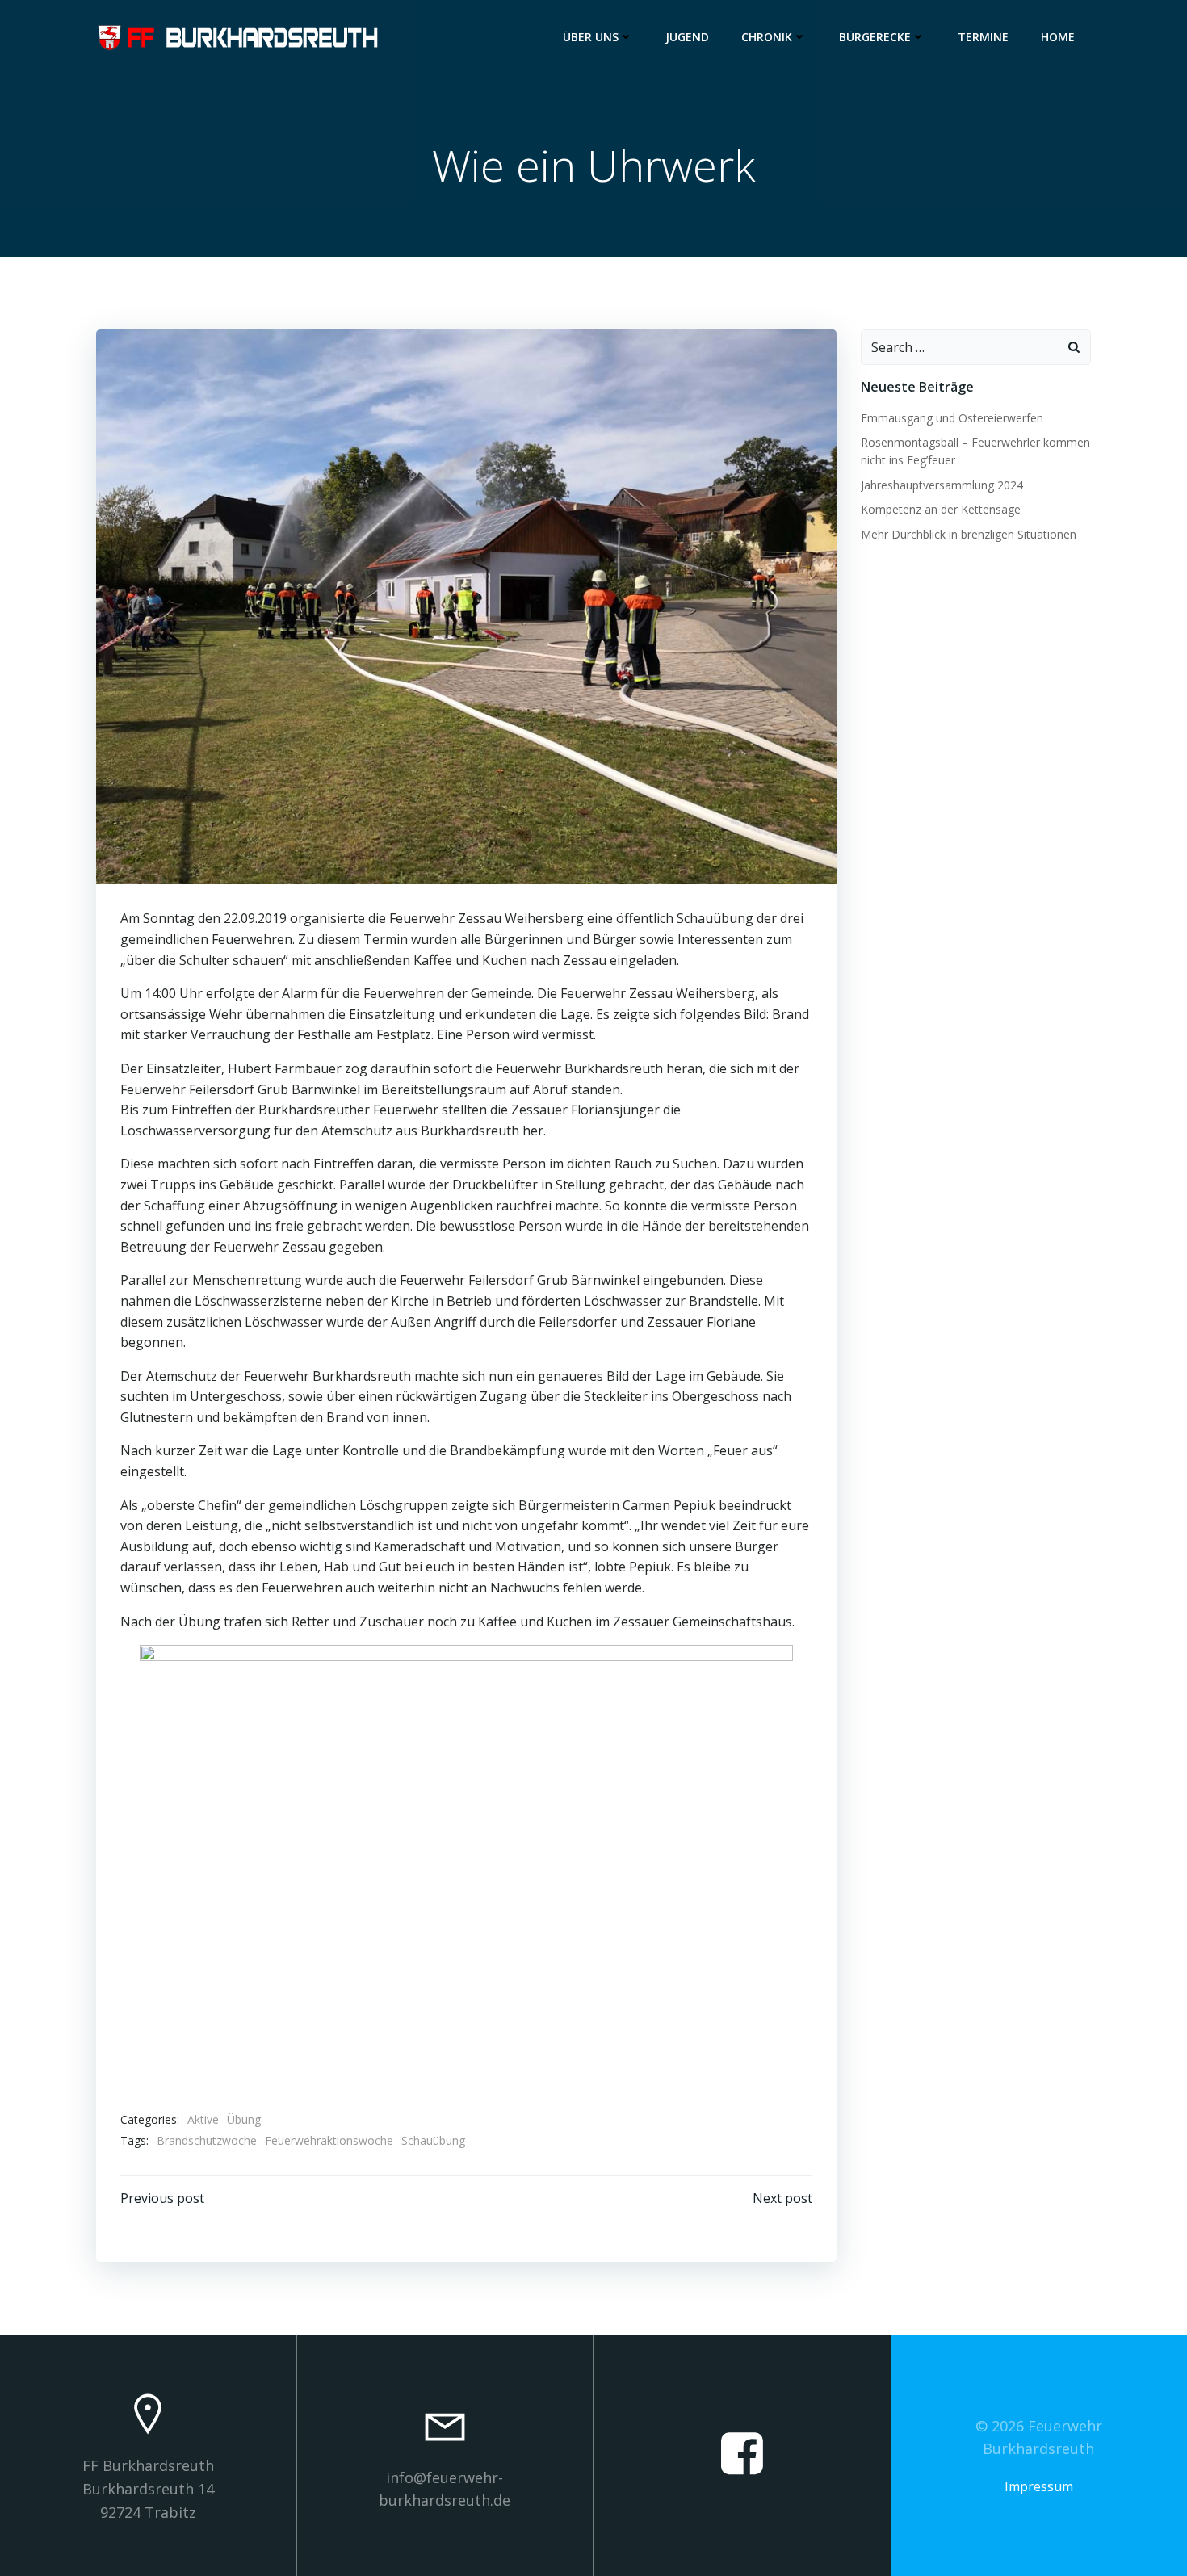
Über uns (591, 37)
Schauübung (433, 2140)
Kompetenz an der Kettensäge (941, 509)
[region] (466, 1869)
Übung (244, 2119)
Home (1058, 37)
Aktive (203, 2119)
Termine (983, 37)
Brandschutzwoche (207, 2140)
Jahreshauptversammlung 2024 (942, 485)
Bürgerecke (875, 37)
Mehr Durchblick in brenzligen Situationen (969, 534)
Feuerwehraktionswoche (329, 2140)
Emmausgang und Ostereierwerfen (952, 418)
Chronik (767, 37)
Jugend (687, 37)
